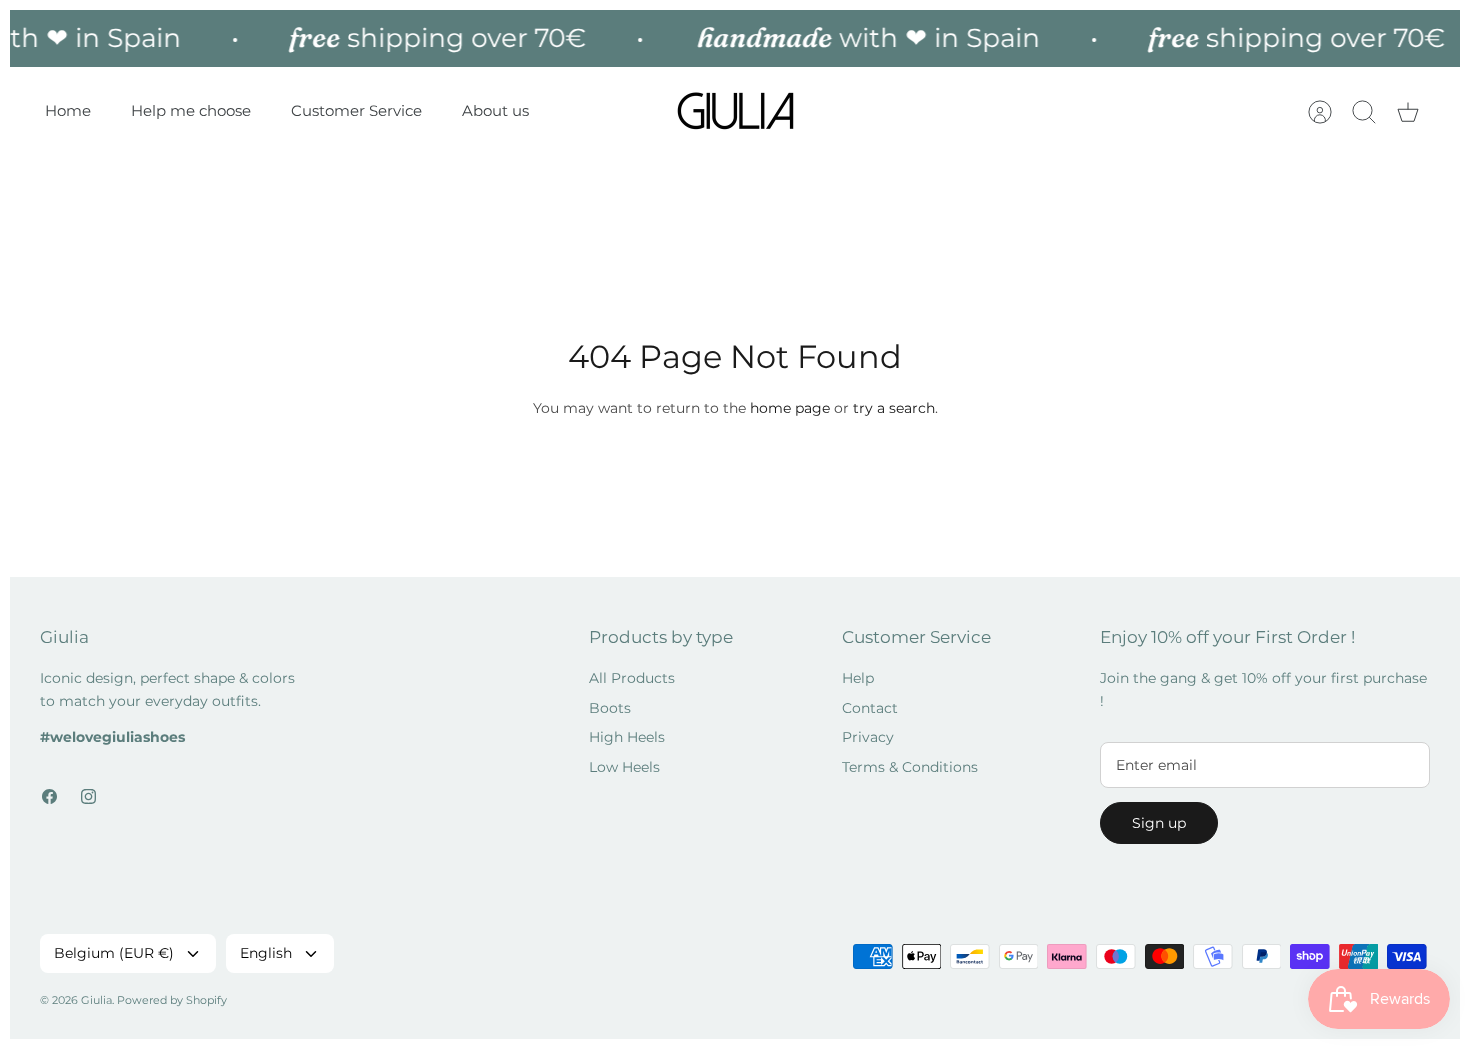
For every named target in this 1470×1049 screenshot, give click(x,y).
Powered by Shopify (172, 1000)
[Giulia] (736, 111)
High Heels (627, 737)
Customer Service (356, 110)
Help (858, 678)
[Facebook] (49, 796)
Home (68, 110)
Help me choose (191, 110)
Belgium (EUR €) (114, 953)
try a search (894, 408)
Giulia (96, 1000)
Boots (610, 708)
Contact (870, 708)
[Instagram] (88, 796)
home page (790, 408)
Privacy (868, 737)
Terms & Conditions (910, 767)
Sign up (1159, 823)
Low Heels (624, 767)
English (266, 953)
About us (495, 110)
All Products (632, 678)
